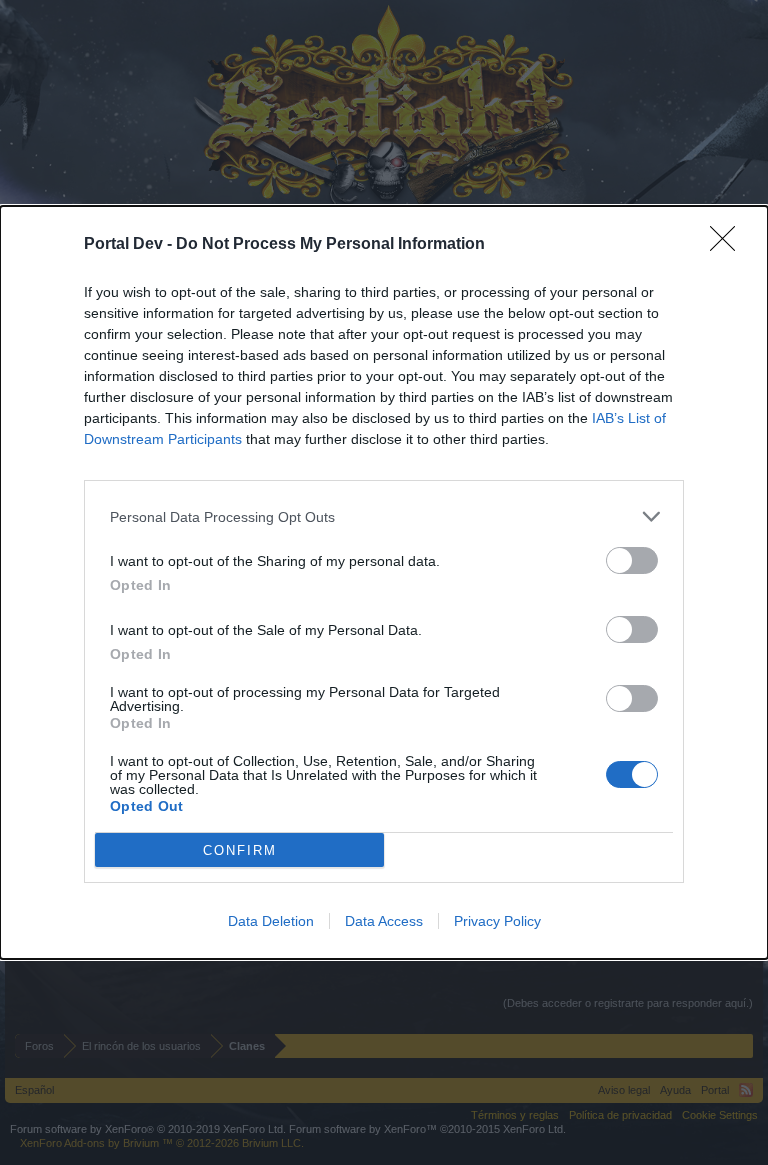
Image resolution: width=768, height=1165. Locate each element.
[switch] (632, 560)
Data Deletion (271, 921)
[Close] (729, 245)
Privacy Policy (497, 921)
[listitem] (384, 516)
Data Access (384, 921)
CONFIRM (240, 850)
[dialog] (384, 582)
